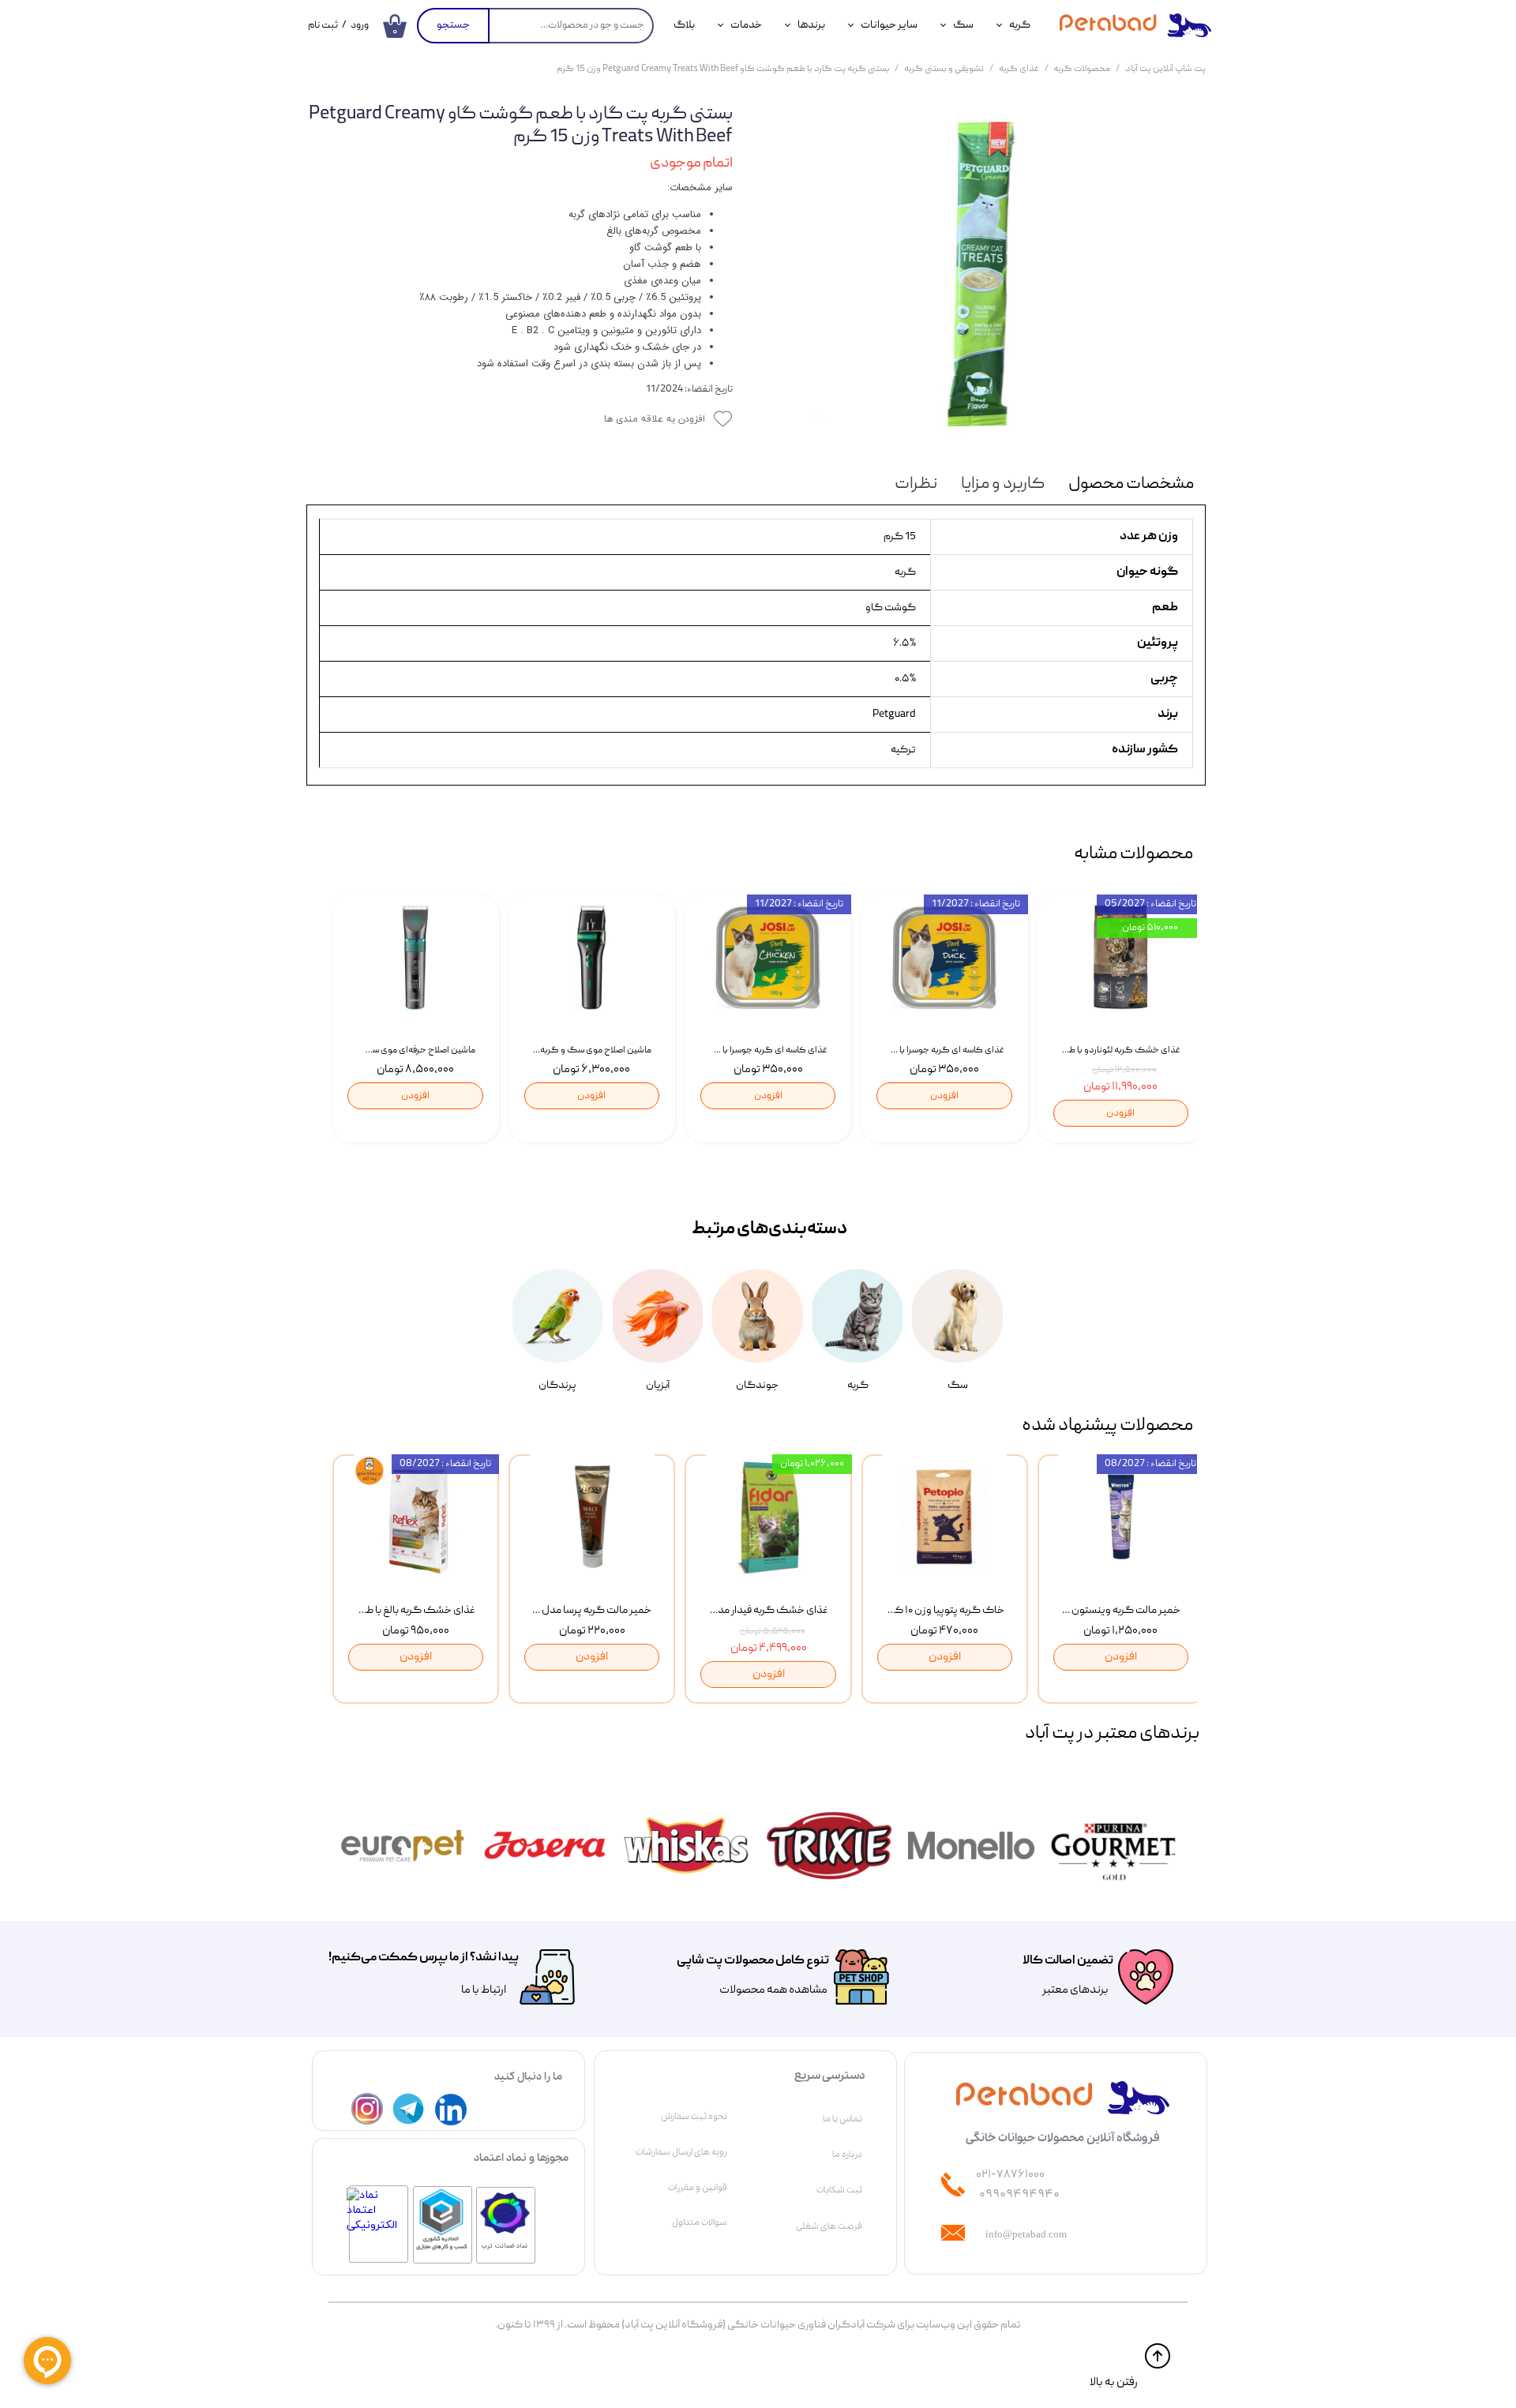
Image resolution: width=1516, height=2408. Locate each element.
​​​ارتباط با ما (483, 1990)
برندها (811, 25)
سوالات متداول (700, 2222)
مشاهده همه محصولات (773, 1990)
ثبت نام (323, 26)
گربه (1020, 25)
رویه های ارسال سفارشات (681, 2152)
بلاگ (684, 25)
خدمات (746, 25)
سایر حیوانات (889, 25)
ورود (360, 26)
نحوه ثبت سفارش (694, 2117)
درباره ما (847, 2155)
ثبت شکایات (839, 2190)
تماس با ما (842, 2119)
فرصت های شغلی (829, 2226)
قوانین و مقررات (698, 2188)
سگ (963, 25)
